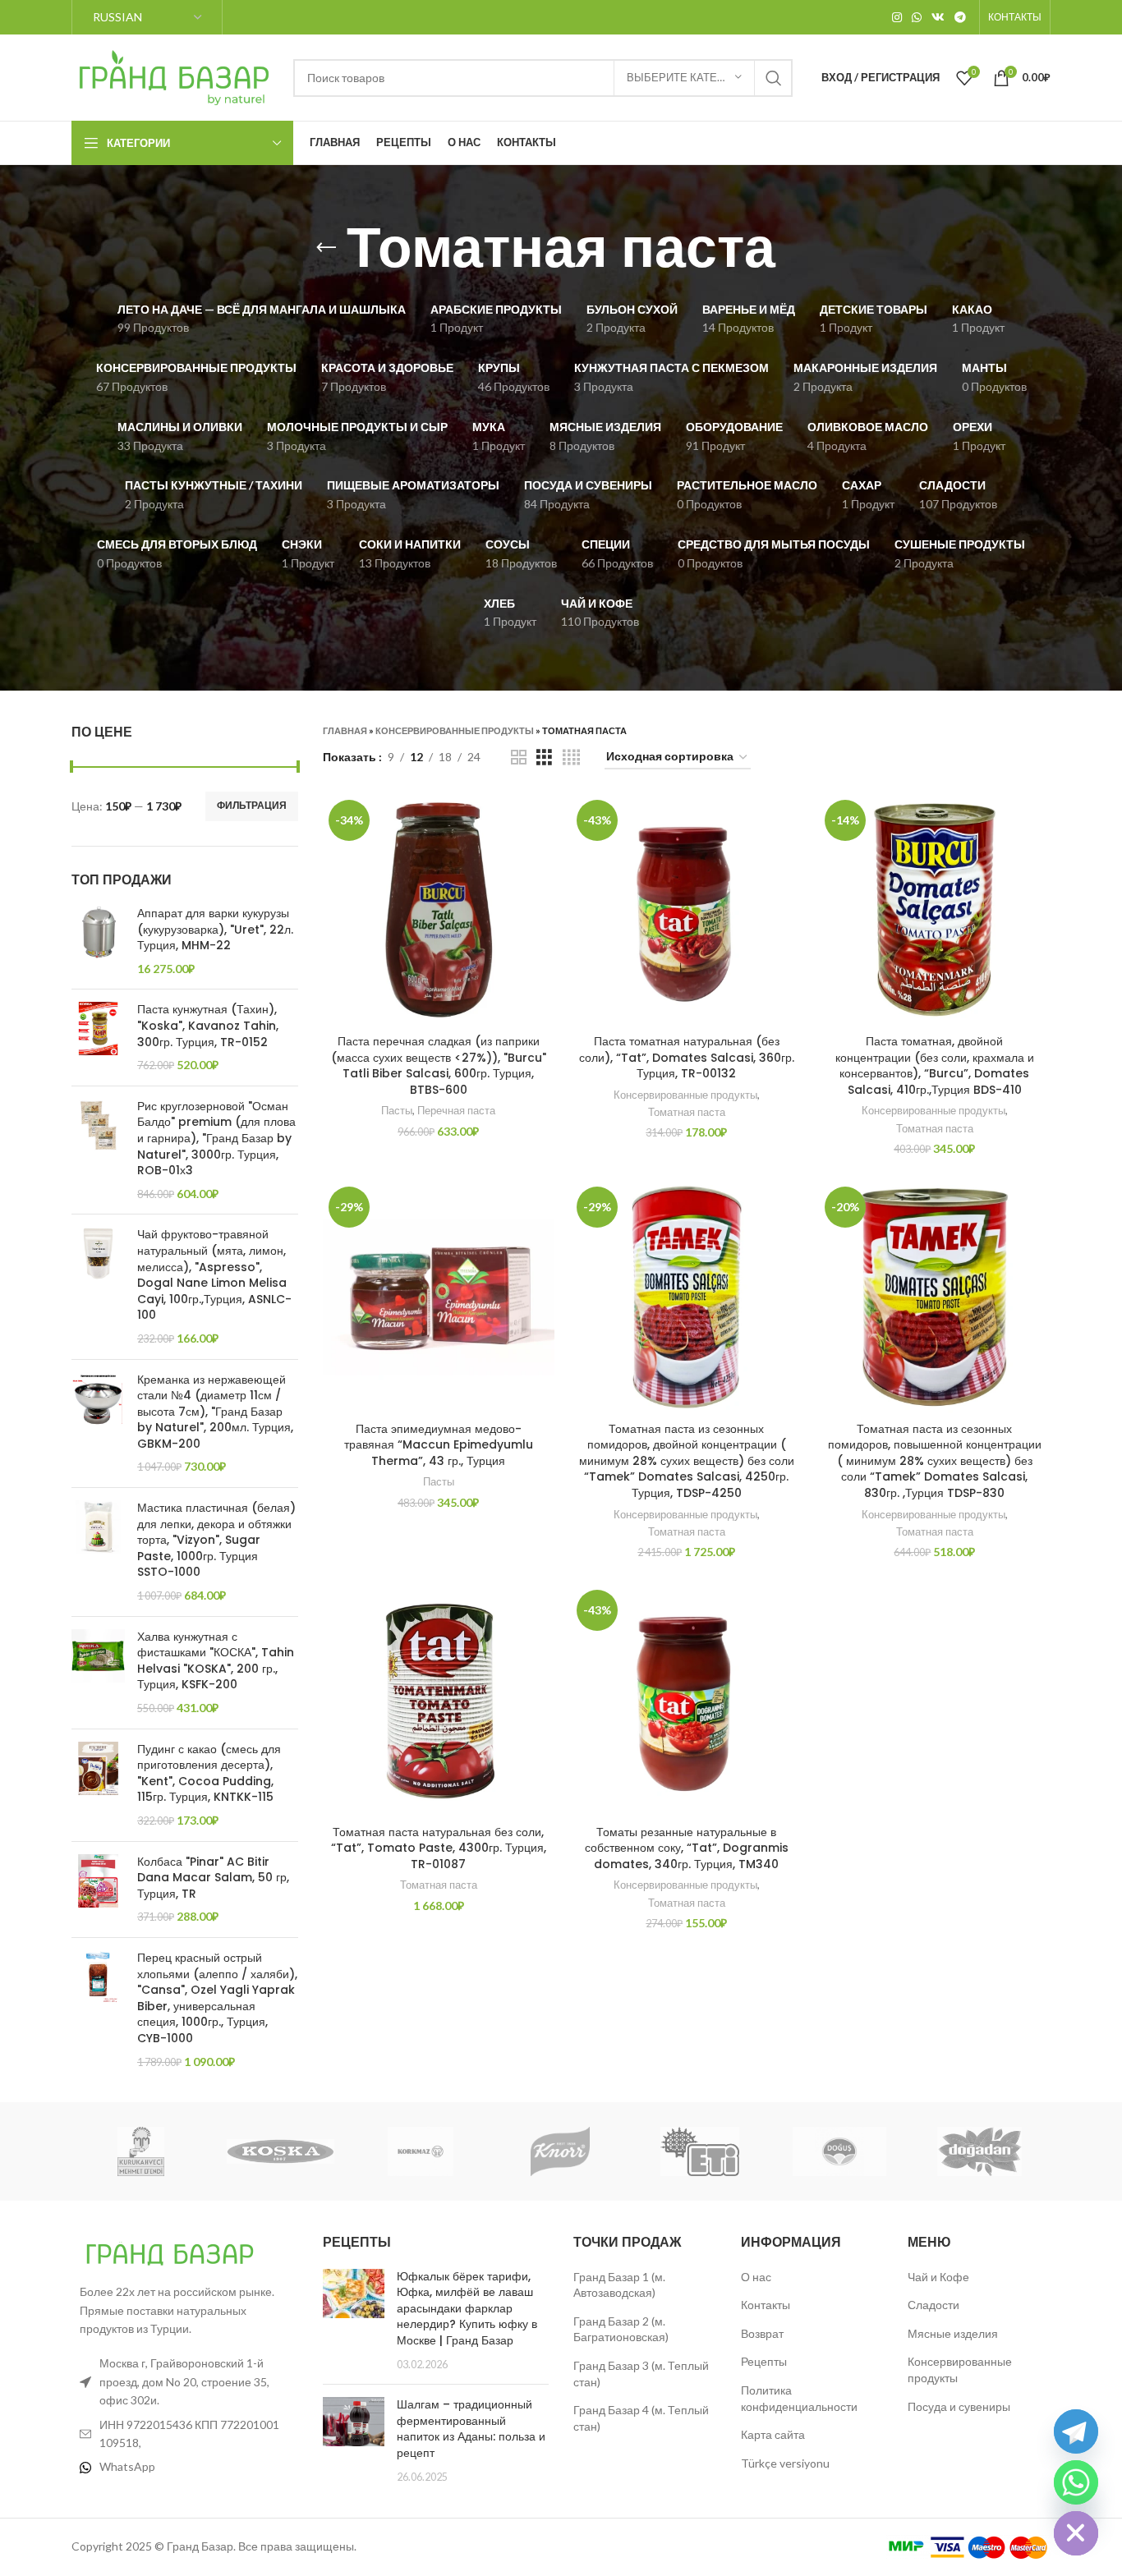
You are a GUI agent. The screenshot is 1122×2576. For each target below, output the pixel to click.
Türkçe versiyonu (785, 2463)
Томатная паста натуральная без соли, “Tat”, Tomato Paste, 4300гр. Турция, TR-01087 (439, 1848)
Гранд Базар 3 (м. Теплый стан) (641, 2374)
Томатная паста (687, 1112)
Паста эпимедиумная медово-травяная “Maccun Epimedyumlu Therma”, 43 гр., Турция (439, 1445)
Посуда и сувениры (959, 2406)
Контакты (766, 2305)
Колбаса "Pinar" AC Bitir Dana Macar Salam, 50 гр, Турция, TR (213, 1878)
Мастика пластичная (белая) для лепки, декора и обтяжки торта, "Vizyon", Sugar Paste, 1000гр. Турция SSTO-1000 (216, 1540)
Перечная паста (456, 1110)
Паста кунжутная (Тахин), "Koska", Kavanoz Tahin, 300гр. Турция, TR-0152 (208, 1026)
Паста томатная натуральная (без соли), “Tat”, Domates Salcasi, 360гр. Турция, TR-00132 (687, 1057)
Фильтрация (252, 805)
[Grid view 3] (544, 758)
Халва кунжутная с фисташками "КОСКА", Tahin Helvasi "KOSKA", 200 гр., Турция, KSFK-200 (216, 1661)
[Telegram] (1076, 2431)
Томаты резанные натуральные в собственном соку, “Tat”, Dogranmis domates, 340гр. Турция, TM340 (687, 1848)
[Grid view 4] (571, 758)
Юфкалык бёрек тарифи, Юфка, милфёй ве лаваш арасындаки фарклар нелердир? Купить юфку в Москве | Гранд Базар (467, 2308)
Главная (345, 730)
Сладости (933, 2305)
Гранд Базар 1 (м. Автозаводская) (619, 2285)
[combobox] (543, 78)
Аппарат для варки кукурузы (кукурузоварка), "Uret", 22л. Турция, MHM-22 (215, 930)
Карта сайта (773, 2434)
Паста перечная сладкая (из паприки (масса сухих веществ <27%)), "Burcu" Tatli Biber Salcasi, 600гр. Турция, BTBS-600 (439, 1065)
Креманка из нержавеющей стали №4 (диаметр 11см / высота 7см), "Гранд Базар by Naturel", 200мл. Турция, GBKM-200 (215, 1412)
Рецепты (764, 2361)
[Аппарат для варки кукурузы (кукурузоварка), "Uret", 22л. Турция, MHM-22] (98, 941)
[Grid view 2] (519, 758)
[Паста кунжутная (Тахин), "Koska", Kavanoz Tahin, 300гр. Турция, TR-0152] (98, 1037)
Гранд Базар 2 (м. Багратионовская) (621, 2329)
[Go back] (326, 248)
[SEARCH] (774, 78)
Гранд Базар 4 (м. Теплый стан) (641, 2418)
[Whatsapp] (1076, 2482)
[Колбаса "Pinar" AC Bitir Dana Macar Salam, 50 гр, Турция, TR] (98, 1890)
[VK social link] (938, 17)
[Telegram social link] (960, 17)
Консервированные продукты (455, 730)
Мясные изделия (953, 2333)
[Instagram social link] (897, 17)
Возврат (762, 2333)
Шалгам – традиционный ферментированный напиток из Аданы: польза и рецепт (471, 2429)
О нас (756, 2277)
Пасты (397, 1110)
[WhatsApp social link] (917, 17)
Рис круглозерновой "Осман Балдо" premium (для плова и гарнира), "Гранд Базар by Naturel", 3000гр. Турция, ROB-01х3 (216, 1139)
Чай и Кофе (938, 2277)
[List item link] (185, 2467)
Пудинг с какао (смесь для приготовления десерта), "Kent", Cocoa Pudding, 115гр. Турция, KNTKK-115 (209, 1774)
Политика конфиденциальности (799, 2398)
